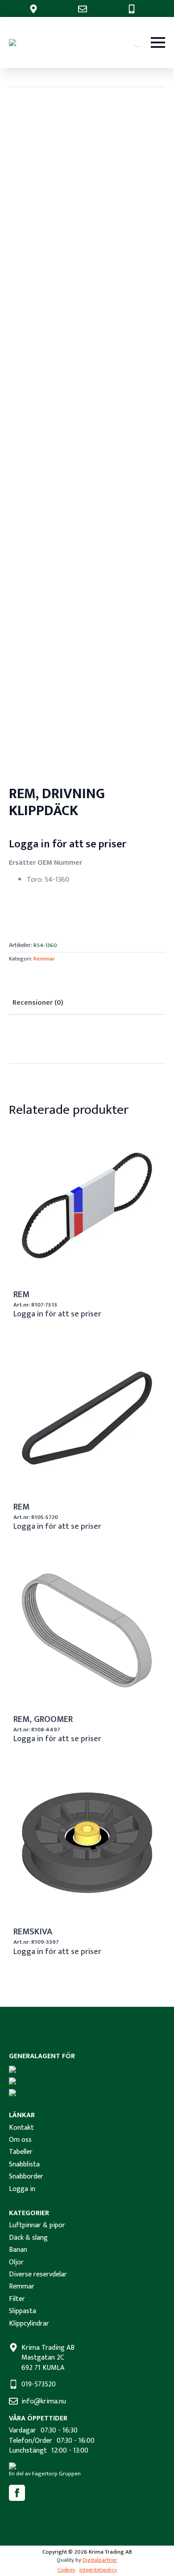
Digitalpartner (100, 2560)
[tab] (38, 1003)
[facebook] (17, 2493)
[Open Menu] (158, 42)
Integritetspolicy (98, 2570)
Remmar (44, 959)
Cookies (66, 2570)
